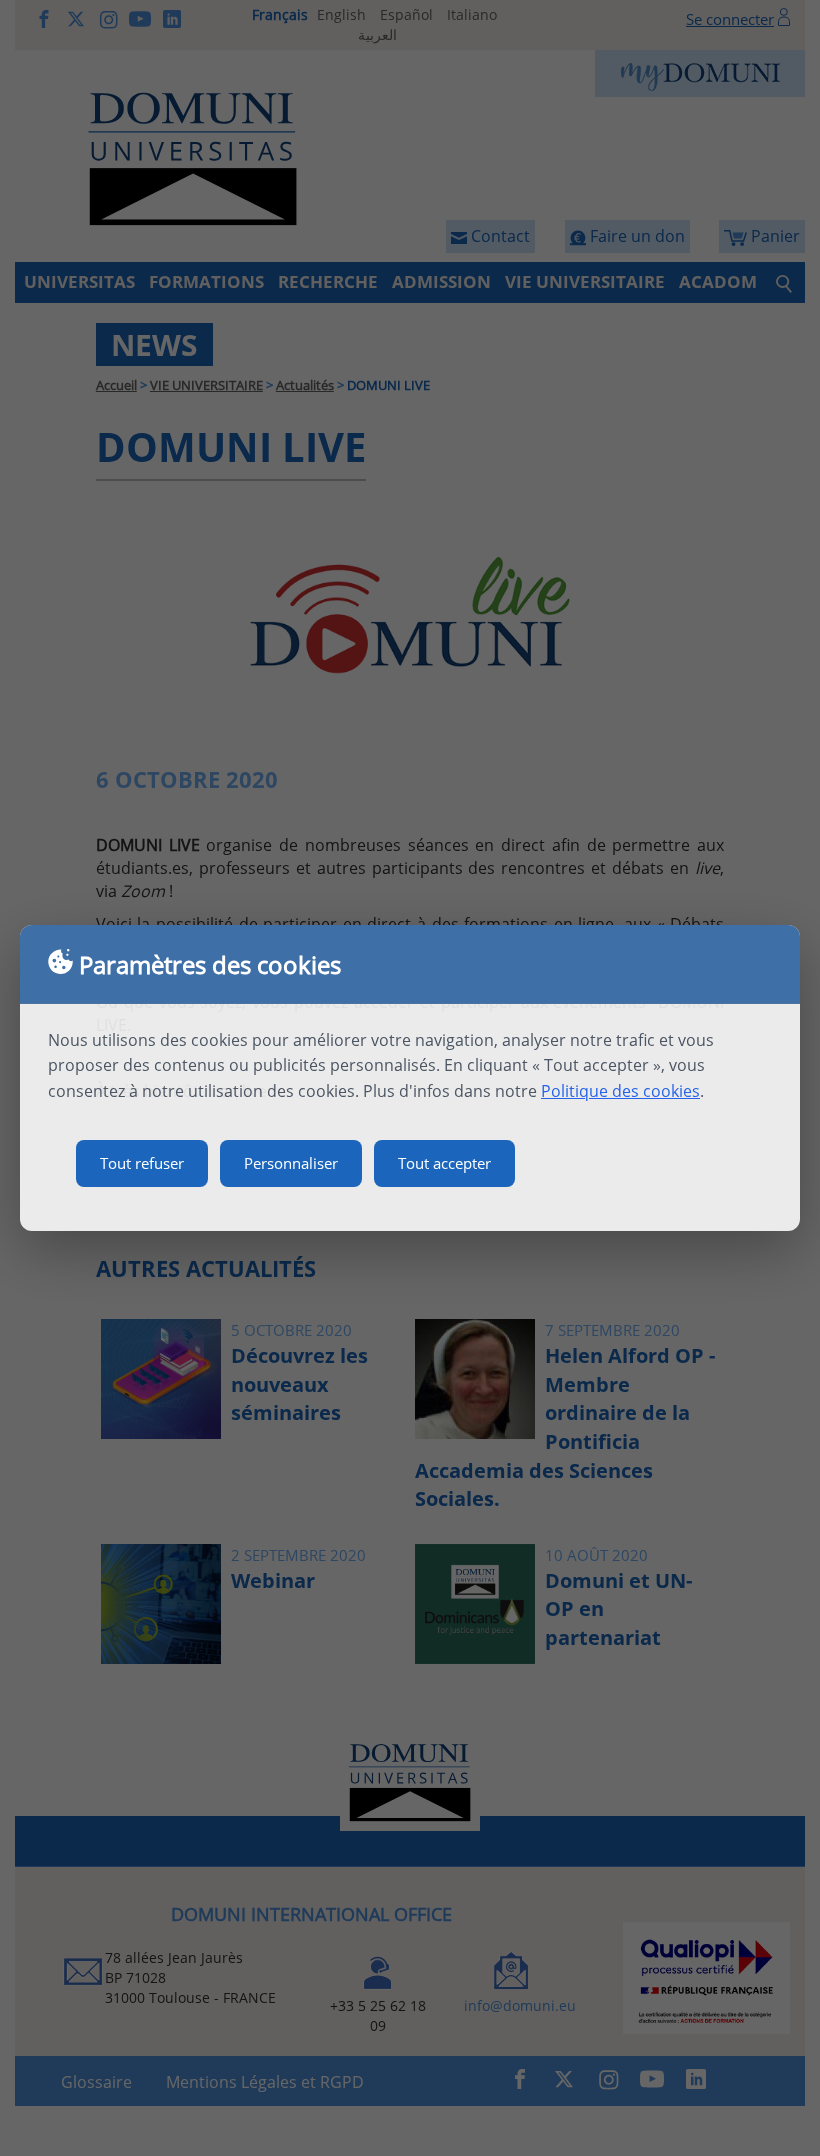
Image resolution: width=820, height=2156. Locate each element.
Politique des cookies (620, 1091)
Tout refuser (142, 1163)
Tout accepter (444, 1163)
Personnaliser (291, 1163)
